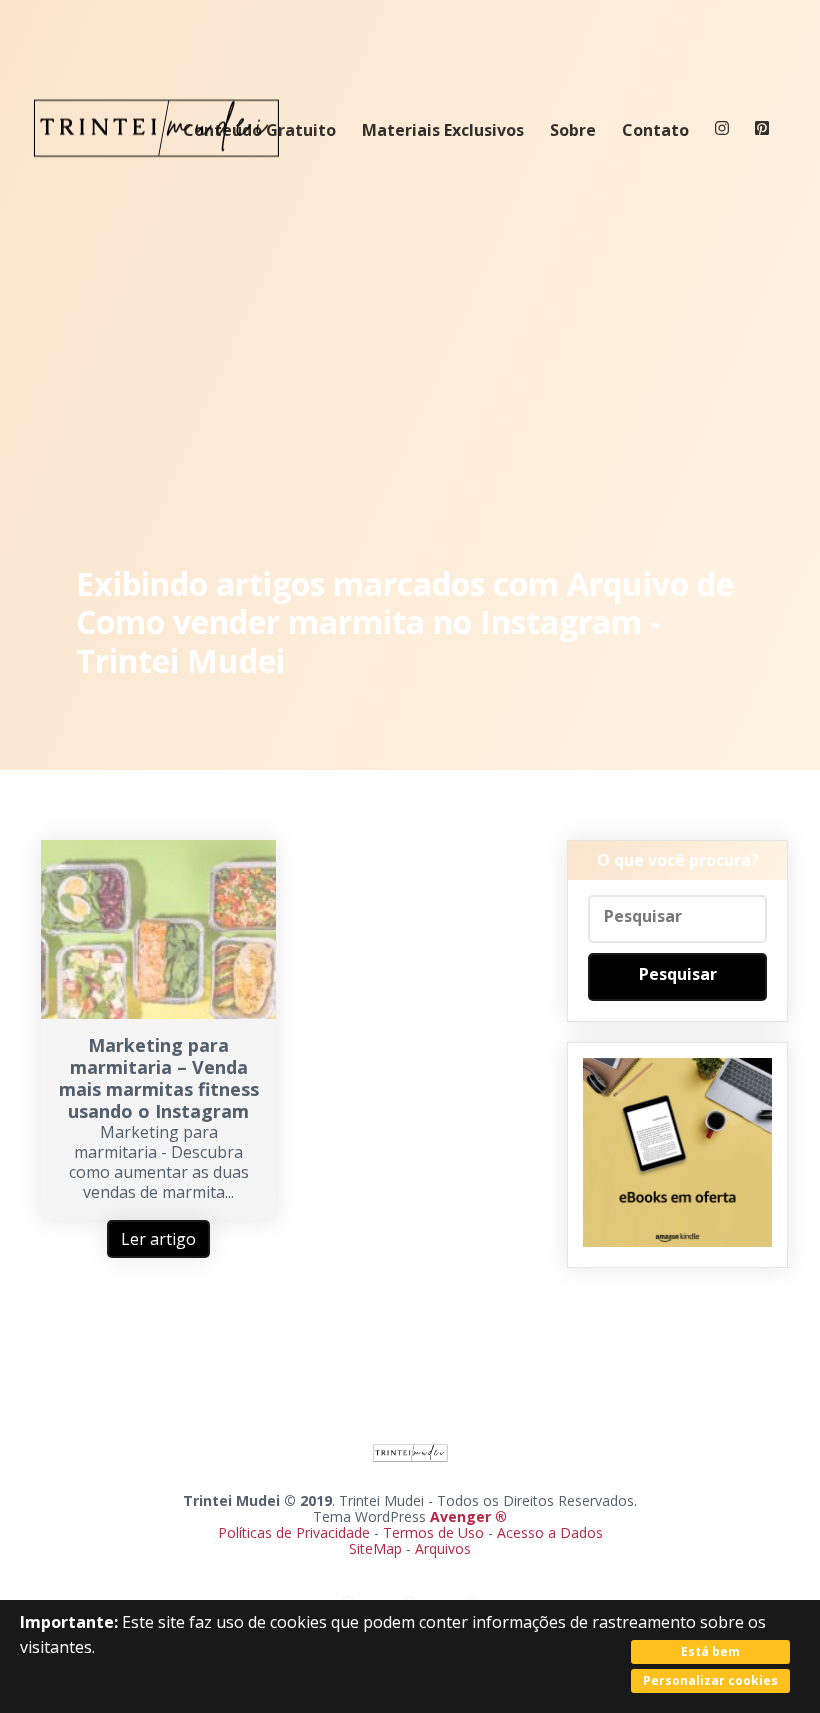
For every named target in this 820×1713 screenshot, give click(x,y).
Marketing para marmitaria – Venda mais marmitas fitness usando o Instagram (159, 1078)
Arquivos (443, 1548)
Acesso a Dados (550, 1532)
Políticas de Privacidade (294, 1532)
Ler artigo (158, 1239)
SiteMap (377, 1548)
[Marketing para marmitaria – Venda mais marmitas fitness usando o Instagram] (158, 1013)
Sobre (573, 130)
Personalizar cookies (710, 1680)
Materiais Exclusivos (443, 130)
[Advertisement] (410, 370)
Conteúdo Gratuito (259, 130)
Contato (655, 130)
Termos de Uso (433, 1532)
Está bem (710, 1651)
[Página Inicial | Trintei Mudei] (157, 172)
